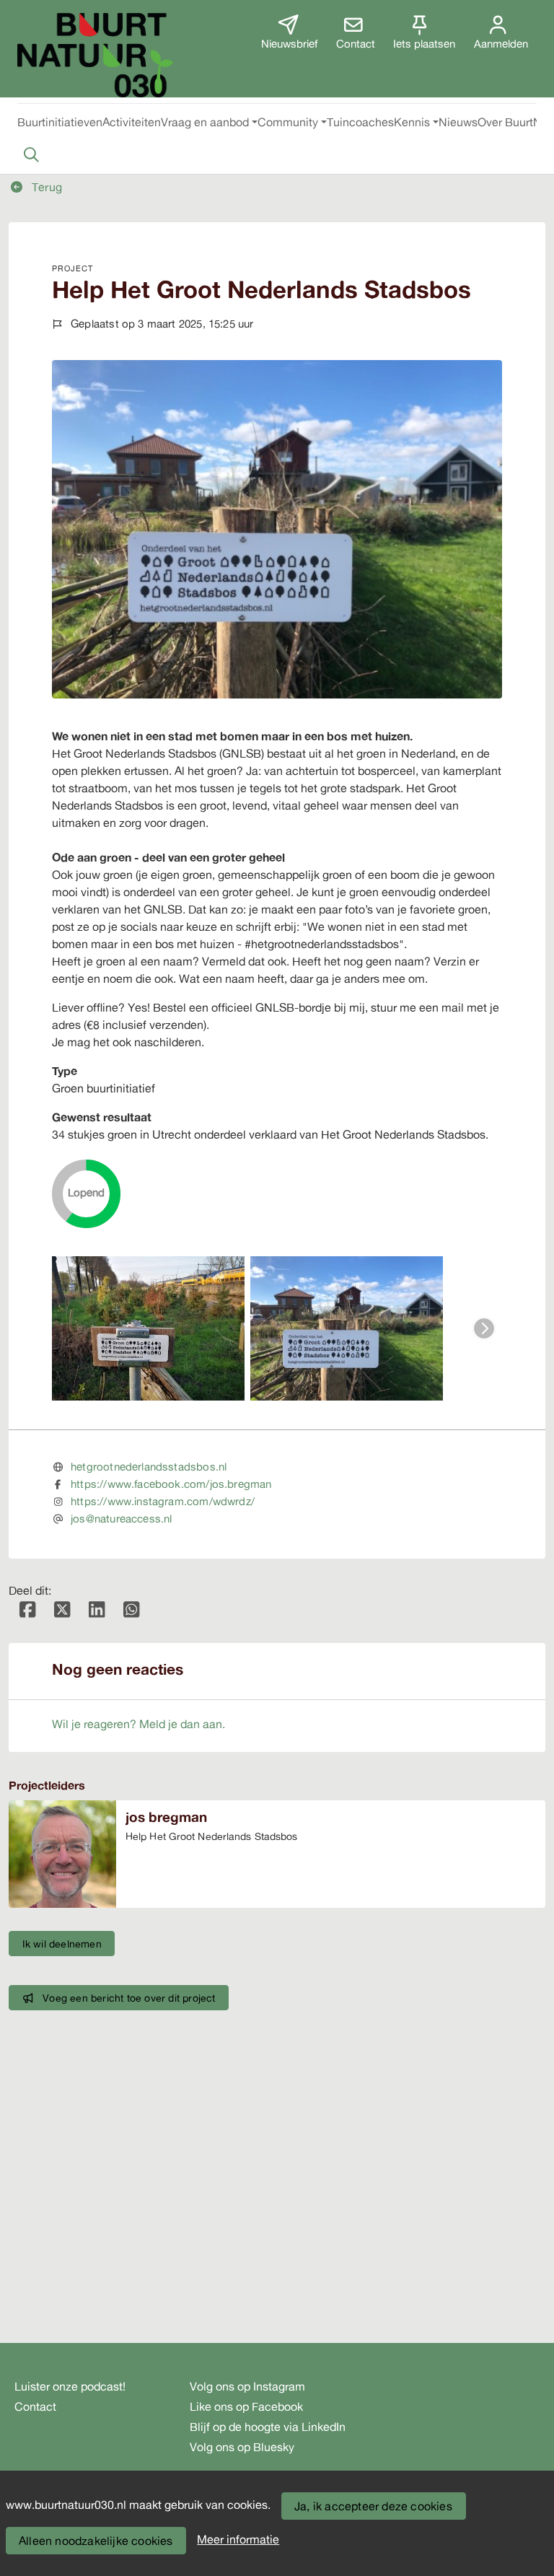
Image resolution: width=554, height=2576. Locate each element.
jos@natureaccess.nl (121, 1519)
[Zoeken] (31, 154)
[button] (60, 122)
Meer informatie (238, 2539)
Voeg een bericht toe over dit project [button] (129, 1998)
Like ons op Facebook (246, 2406)
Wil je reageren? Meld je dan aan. (138, 1724)
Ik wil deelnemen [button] (62, 1944)
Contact (35, 2406)
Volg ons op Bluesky (242, 2447)
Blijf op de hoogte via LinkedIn (268, 2427)
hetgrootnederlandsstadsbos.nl (149, 1467)
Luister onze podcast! (70, 2386)
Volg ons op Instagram (247, 2386)
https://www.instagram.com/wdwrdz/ (163, 1501)
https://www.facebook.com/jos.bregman (171, 1484)
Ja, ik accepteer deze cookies (373, 2506)
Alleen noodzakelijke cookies (96, 2541)
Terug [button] (45, 187)
